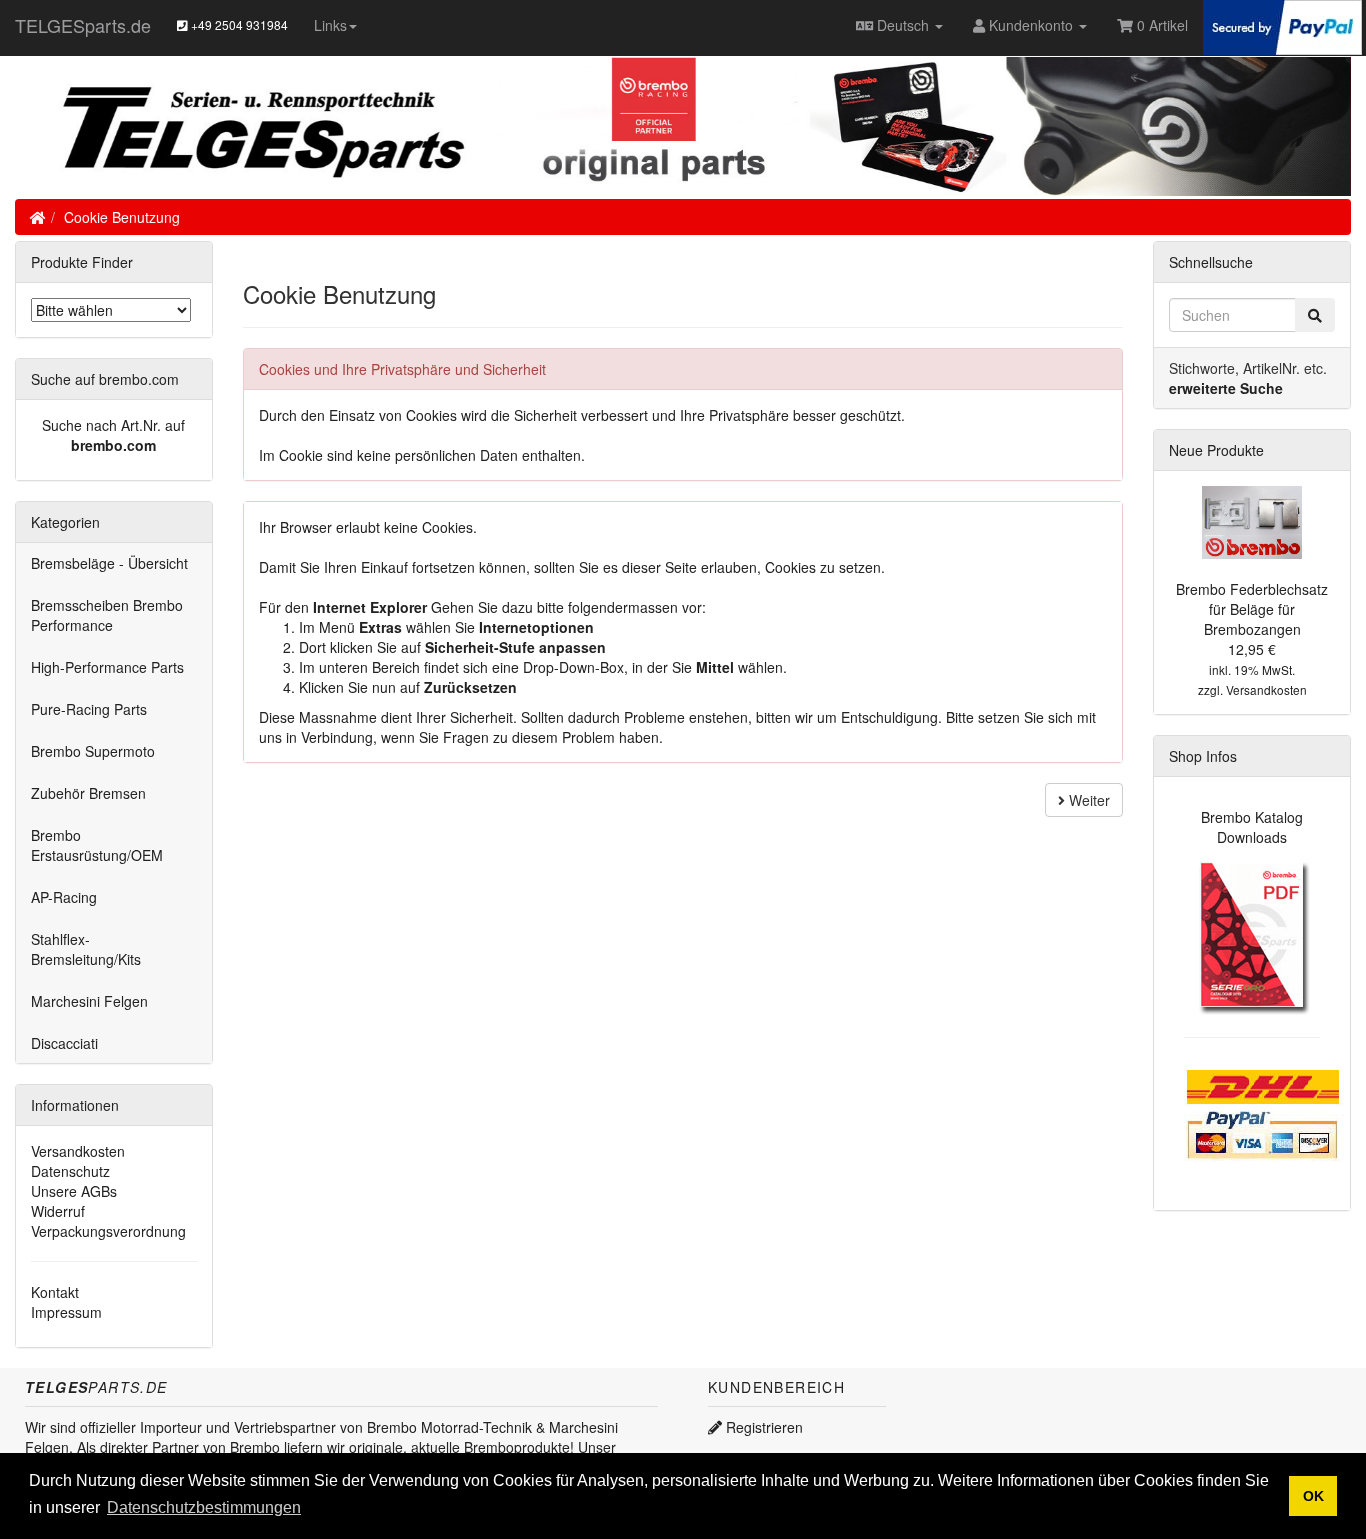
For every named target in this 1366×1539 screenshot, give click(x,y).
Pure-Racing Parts (89, 709)
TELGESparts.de (83, 25)
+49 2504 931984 (238, 24)
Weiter (1087, 800)
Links (330, 25)
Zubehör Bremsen (88, 793)
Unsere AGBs (74, 1191)
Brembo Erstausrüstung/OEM (97, 845)
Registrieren (762, 1427)
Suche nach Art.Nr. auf (113, 425)
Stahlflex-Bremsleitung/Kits (86, 949)
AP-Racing (64, 897)
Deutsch (903, 25)
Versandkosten (78, 1151)
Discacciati (64, 1043)
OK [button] (1313, 1496)
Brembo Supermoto (93, 751)
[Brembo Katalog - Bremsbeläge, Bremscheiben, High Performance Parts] (1252, 934)
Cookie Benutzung (122, 217)
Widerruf (58, 1211)
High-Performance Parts (107, 667)
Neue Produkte (1216, 450)
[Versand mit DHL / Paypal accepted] (1264, 1111)
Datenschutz (70, 1171)
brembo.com (113, 445)
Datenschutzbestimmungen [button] (204, 1507)
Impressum (66, 1312)
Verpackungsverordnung (108, 1231)
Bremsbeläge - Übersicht (109, 563)
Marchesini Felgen (89, 1001)
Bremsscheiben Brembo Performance (107, 615)
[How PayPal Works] (1282, 25)
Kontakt (55, 1292)
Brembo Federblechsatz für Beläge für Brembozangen (1252, 609)
